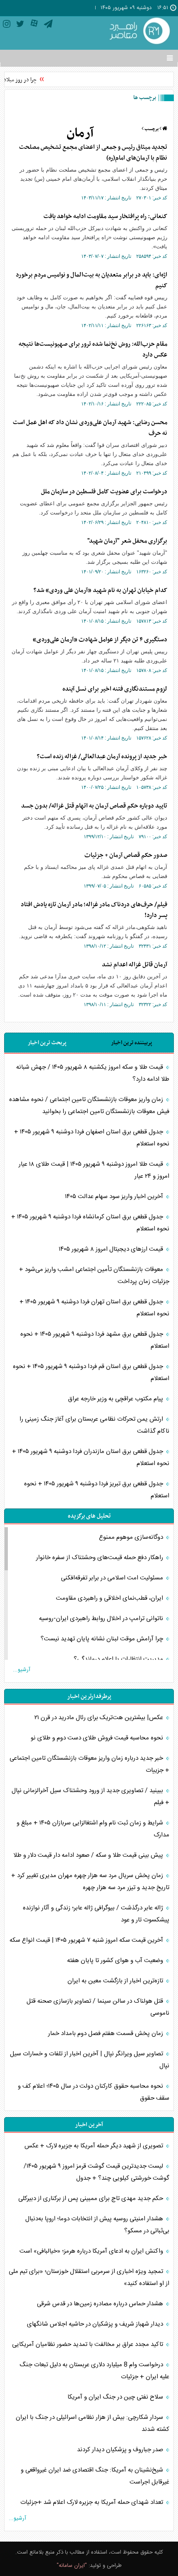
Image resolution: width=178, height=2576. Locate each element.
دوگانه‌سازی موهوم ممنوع (132, 1537)
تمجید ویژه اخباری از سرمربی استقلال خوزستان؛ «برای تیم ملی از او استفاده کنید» (89, 2278)
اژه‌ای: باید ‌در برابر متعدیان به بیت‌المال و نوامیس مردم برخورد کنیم (91, 280)
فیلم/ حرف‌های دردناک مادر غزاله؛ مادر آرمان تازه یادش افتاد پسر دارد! (94, 910)
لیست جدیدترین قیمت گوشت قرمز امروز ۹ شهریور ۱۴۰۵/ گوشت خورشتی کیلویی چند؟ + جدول (96, 2172)
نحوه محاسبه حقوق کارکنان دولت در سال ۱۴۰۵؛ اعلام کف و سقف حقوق (94, 2092)
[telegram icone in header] (48, 25)
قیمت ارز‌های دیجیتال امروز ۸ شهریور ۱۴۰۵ (112, 1249)
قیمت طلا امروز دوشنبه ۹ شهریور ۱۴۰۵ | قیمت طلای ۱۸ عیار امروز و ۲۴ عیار (94, 1170)
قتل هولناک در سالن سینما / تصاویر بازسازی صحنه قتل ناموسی (98, 2007)
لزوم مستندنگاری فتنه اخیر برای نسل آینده (115, 689)
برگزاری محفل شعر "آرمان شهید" (127, 541)
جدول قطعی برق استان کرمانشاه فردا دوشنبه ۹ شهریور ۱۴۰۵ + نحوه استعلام (90, 1223)
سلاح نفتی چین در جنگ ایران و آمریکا (116, 2397)
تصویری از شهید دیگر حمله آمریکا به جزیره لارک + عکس (95, 2146)
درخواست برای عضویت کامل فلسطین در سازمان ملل (104, 492)
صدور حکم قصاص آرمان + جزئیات (126, 855)
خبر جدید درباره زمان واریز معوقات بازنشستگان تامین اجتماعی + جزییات (89, 1764)
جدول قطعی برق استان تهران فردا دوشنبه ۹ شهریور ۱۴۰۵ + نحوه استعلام (94, 1308)
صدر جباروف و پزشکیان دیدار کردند (121, 2450)
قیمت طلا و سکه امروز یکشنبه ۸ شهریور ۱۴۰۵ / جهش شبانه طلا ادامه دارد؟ (93, 1073)
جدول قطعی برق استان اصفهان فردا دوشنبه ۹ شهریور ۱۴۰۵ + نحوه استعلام (92, 1138)
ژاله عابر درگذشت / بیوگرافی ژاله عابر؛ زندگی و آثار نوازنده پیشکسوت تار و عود (96, 1914)
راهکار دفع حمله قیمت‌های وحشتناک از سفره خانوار (100, 1558)
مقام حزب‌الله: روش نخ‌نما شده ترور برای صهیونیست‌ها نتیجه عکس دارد (93, 349)
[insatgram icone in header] (7, 25)
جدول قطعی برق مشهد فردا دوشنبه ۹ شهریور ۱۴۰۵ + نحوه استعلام (95, 1340)
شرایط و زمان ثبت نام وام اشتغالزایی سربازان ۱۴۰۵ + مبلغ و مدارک (93, 1829)
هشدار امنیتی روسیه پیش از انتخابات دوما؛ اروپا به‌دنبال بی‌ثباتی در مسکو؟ (97, 2225)
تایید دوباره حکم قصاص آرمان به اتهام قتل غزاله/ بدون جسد (94, 806)
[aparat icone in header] (34, 25)
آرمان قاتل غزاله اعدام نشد (135, 965)
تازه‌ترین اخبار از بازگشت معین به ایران (116, 1981)
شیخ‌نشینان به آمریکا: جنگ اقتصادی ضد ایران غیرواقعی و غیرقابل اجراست (95, 2476)
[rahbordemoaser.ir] (139, 32)
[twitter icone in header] (20, 25)
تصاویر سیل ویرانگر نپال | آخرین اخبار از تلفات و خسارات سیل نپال (90, 2060)
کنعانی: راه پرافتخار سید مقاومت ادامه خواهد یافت (105, 216)
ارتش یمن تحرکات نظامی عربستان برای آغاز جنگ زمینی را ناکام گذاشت (94, 1425)
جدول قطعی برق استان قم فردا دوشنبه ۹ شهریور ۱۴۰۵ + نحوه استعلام (91, 1373)
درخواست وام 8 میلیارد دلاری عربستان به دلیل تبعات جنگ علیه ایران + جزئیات (94, 2371)
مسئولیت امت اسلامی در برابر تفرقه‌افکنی (113, 1578)
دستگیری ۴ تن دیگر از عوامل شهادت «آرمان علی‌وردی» (100, 640)
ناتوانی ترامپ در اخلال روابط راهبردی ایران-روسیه (102, 1619)
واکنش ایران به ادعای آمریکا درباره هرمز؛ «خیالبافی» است (92, 2251)
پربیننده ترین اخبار (131, 1043)
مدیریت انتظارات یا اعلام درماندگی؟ (119, 1659)
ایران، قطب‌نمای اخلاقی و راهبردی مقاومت (110, 1598)
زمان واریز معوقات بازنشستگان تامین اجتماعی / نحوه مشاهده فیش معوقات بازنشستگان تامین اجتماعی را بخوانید (89, 1106)
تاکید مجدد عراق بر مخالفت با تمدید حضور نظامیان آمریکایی (88, 2344)
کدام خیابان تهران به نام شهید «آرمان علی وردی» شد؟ (100, 590)
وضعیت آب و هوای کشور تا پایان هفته (116, 1961)
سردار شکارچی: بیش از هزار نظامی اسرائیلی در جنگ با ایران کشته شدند (93, 2423)
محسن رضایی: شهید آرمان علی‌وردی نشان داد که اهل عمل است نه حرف (90, 428)
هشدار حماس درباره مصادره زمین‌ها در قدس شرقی (101, 2304)
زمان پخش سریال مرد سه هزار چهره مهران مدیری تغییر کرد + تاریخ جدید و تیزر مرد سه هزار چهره (90, 1882)
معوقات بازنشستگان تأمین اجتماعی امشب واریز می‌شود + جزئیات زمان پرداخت (94, 1276)
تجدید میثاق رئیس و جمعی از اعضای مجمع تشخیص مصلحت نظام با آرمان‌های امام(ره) (93, 153)
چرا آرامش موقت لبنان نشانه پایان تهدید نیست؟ (103, 1639)
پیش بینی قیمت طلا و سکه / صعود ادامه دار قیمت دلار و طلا (89, 1855)
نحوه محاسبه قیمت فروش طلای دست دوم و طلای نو (98, 1738)
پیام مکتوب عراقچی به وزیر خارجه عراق (116, 1399)
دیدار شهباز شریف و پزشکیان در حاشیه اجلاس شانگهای (96, 2324)
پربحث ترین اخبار (47, 1043)
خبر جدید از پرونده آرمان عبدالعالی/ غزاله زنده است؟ (102, 757)
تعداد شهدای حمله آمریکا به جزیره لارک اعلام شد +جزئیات (93, 2502)
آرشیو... (22, 1670)
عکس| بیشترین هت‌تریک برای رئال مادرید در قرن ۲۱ (100, 1718)
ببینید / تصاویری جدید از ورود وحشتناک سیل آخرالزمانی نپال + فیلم (90, 1797)
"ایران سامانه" (72, 2566)
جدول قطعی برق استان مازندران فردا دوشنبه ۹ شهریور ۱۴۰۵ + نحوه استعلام (91, 1458)
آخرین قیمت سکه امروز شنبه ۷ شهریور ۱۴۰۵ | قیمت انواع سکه (87, 1940)
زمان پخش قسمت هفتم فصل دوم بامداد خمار (106, 2034)
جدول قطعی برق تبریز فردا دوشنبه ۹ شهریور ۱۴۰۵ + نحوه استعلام (97, 1490)
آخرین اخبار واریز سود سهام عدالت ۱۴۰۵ (115, 1197)
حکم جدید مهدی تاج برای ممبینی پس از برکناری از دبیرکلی (91, 2199)
